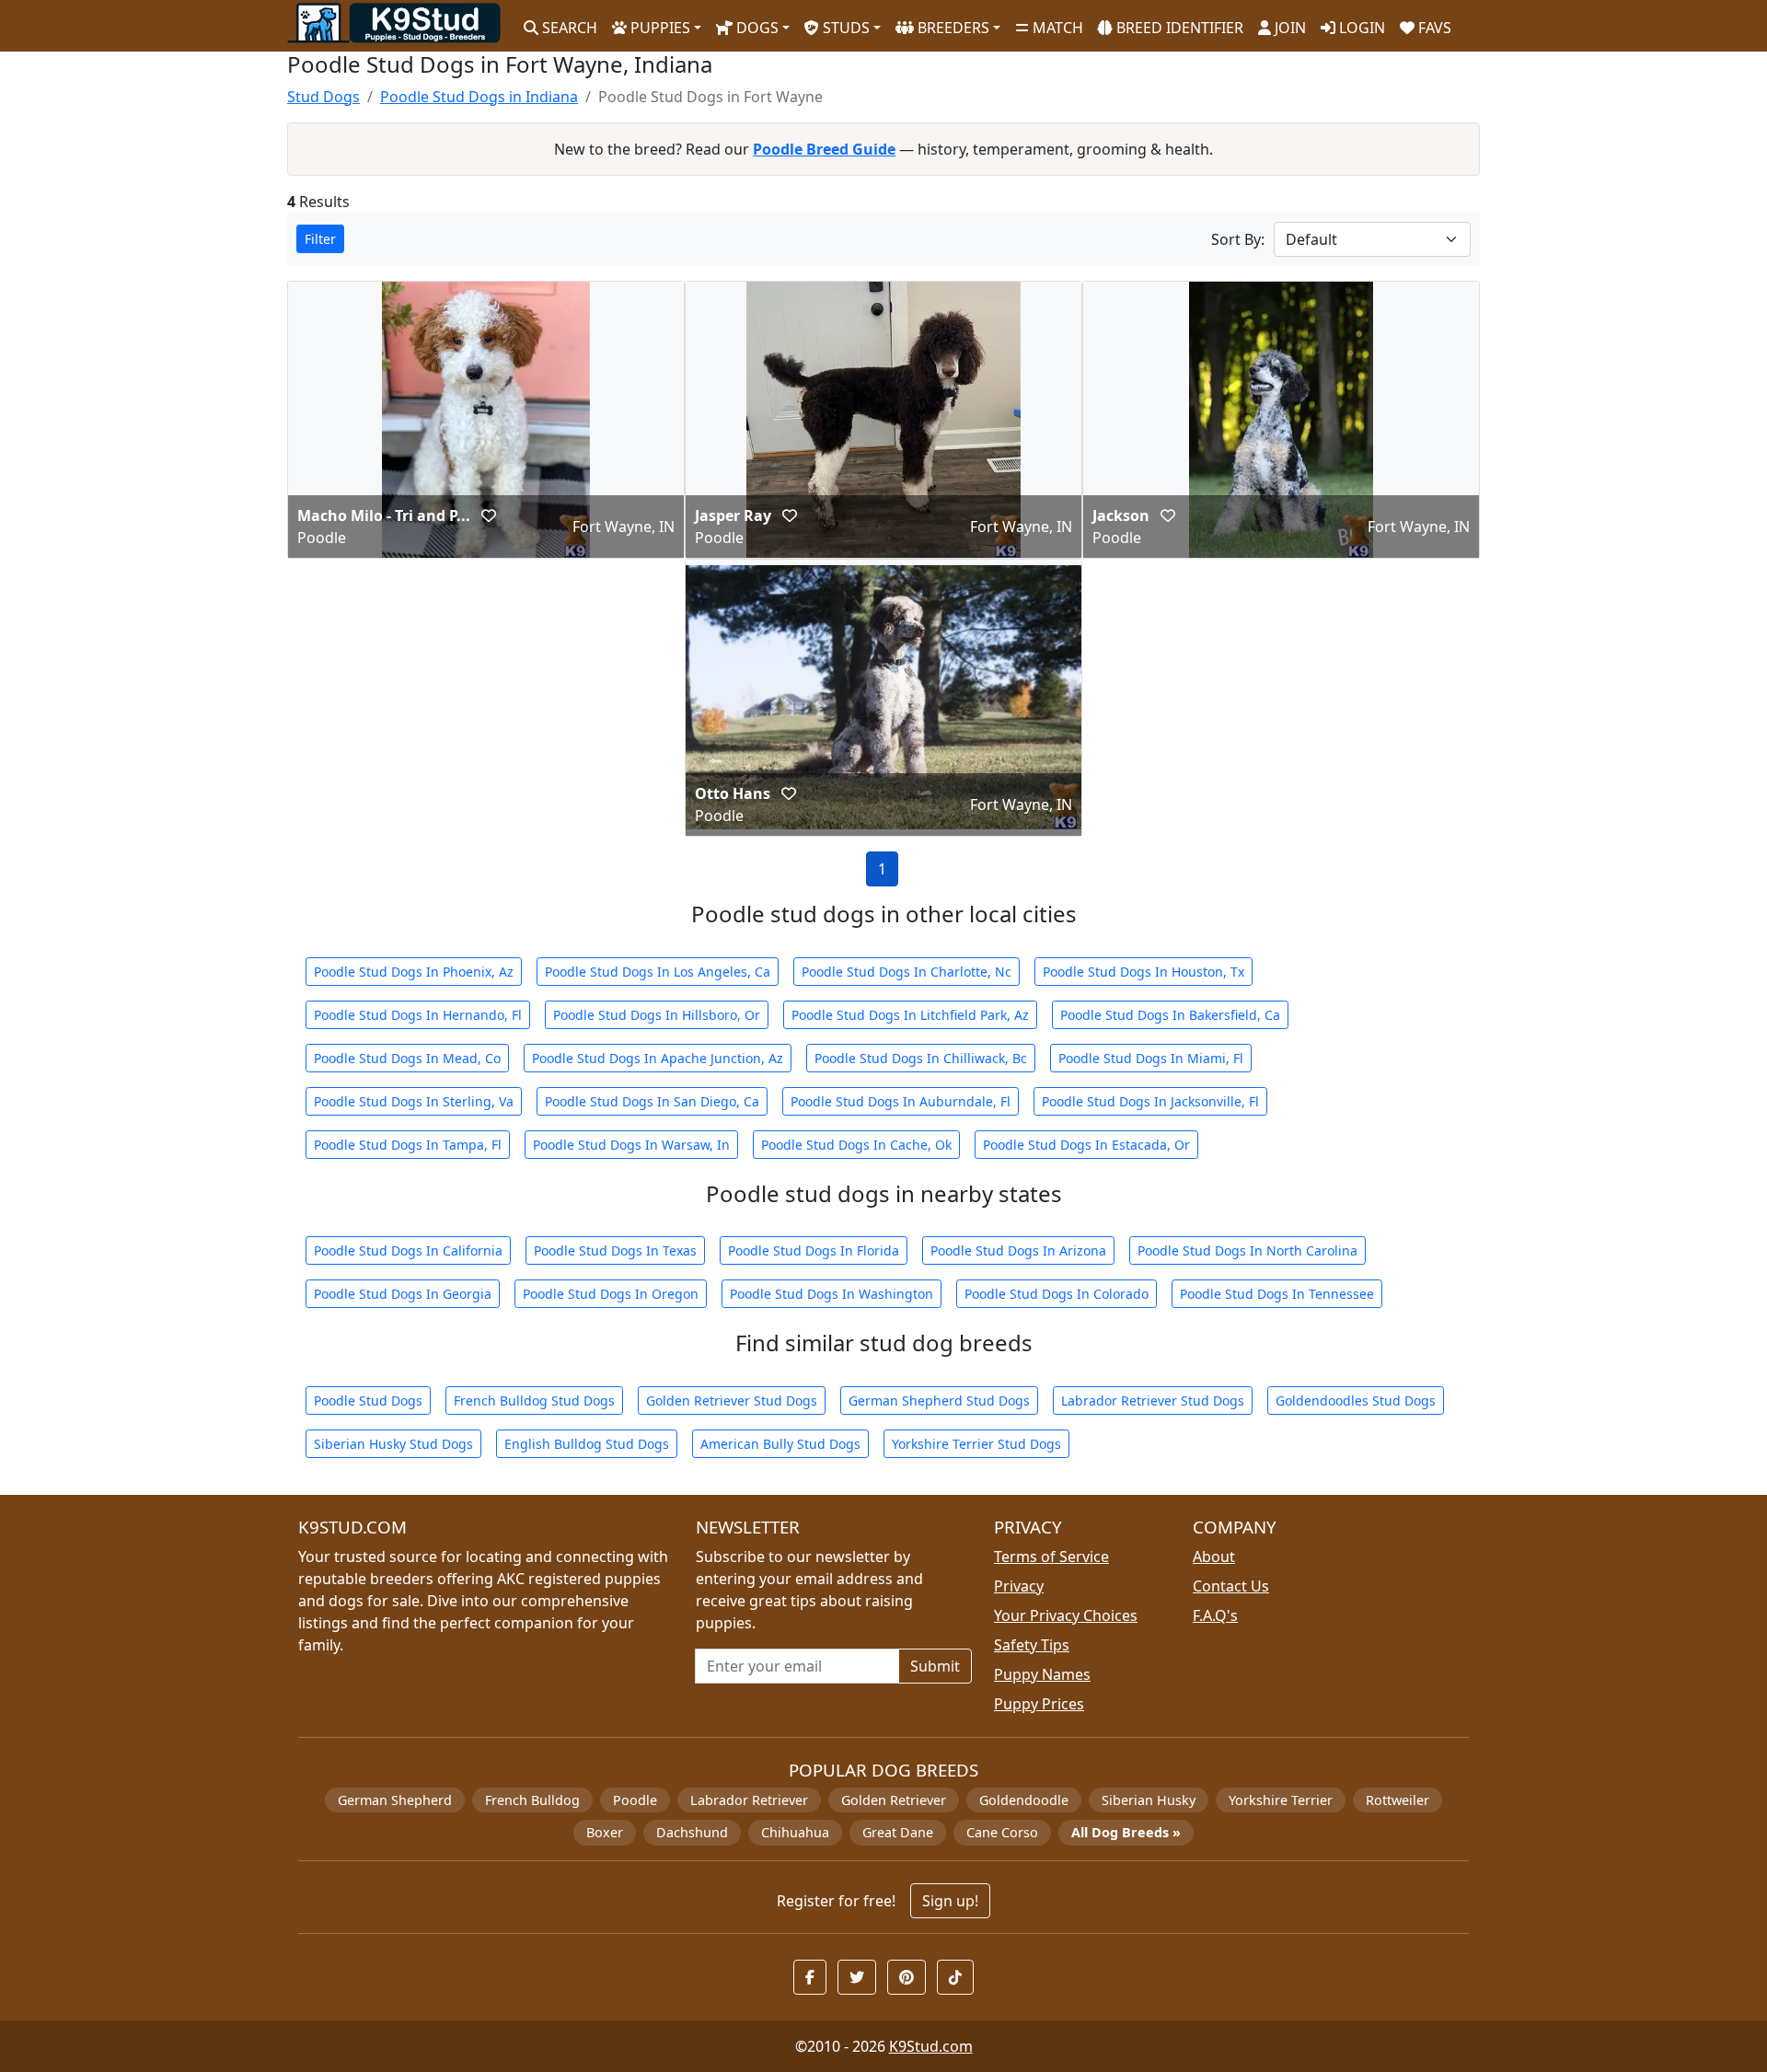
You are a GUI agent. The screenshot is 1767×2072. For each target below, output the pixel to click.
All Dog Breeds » (1126, 1832)
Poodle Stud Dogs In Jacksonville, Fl (1150, 1101)
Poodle (635, 1800)
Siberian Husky (1149, 1800)
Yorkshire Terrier (1281, 1800)
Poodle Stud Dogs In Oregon (611, 1294)
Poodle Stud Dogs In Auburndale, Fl (901, 1101)
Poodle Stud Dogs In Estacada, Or (1086, 1145)
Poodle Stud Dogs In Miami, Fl (1151, 1058)
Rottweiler (1397, 1800)
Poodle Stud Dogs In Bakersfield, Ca (1170, 1015)
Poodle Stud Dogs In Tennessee (1277, 1294)
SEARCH (568, 28)
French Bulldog (532, 1800)
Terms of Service (1051, 1557)
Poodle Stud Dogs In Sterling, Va (414, 1101)
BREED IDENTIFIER (1178, 28)
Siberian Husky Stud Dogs (393, 1444)
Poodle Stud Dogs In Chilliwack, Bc (921, 1058)
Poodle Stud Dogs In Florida (814, 1250)
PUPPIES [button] (658, 28)
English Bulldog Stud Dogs (587, 1444)
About (1214, 1557)
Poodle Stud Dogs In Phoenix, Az (414, 972)
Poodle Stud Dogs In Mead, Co (407, 1058)
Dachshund (692, 1832)
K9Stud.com (931, 2046)
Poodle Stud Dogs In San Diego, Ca (652, 1101)
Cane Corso (1002, 1832)
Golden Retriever (894, 1800)
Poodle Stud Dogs (368, 1401)
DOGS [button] (756, 28)
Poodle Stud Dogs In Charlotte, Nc (907, 972)
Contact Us (1231, 1586)
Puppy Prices (1039, 1704)
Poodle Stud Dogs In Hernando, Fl (418, 1015)
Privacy (1019, 1586)
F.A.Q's (1215, 1615)
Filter (320, 239)
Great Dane (898, 1832)
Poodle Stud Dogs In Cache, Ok (856, 1145)
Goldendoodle (1024, 1800)
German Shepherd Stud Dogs (939, 1401)
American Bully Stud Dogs (780, 1444)
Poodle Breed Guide (824, 149)
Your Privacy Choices (1066, 1615)
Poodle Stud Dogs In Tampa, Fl (408, 1145)
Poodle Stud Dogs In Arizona (1018, 1250)
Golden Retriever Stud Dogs (732, 1401)
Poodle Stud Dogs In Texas (615, 1250)
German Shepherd (395, 1800)
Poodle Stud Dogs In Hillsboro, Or (657, 1015)
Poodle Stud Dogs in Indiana (479, 97)
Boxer (605, 1832)
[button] (489, 515)
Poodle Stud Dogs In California (408, 1250)
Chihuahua (795, 1832)
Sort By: (1238, 239)
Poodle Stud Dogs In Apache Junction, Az (658, 1058)
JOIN (1288, 28)
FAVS (1433, 28)
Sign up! (950, 1901)
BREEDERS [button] (952, 28)
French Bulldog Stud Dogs (534, 1401)
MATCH (1056, 28)
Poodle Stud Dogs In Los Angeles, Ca (658, 972)
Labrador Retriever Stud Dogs (1153, 1401)
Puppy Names (1042, 1674)
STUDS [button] (844, 28)
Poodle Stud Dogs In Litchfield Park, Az (910, 1015)
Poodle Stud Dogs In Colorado (1057, 1294)
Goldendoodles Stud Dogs (1356, 1401)
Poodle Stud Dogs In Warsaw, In (631, 1145)
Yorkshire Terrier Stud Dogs (976, 1444)
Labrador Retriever (749, 1800)
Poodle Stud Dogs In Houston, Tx (1143, 972)
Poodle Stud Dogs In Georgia (403, 1294)
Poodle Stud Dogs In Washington (832, 1294)
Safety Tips (1032, 1645)
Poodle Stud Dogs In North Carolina (1247, 1250)
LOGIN (1360, 28)
